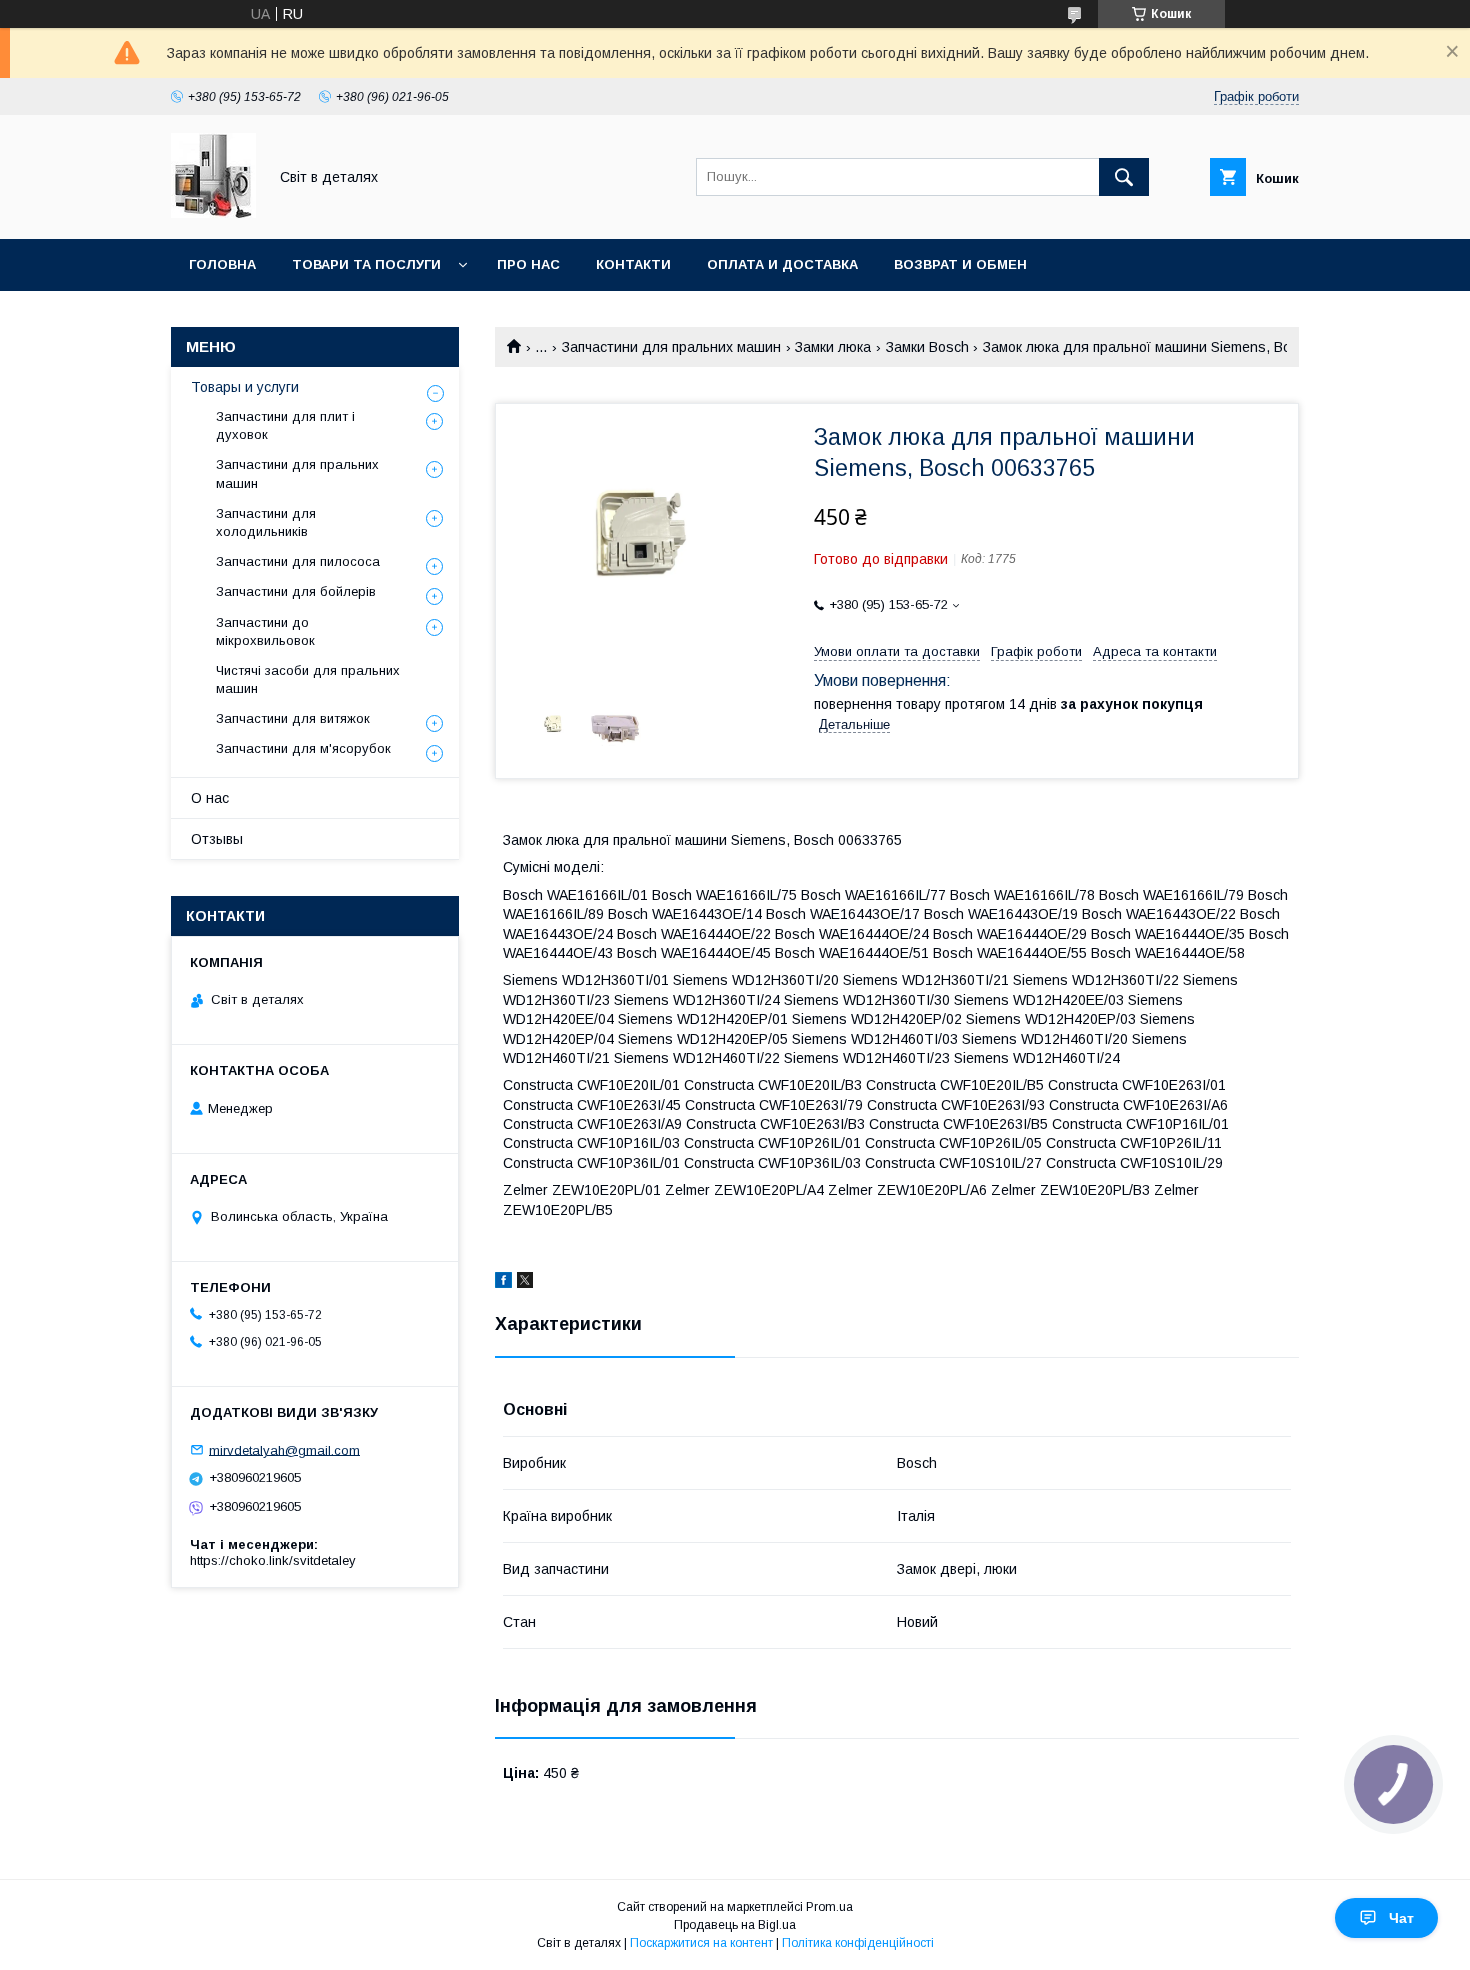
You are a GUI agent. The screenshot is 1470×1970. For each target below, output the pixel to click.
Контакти (633, 264)
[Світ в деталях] (213, 213)
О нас (210, 798)
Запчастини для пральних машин (671, 347)
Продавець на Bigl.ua (735, 1925)
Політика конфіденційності (858, 1943)
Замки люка (833, 347)
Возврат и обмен (960, 264)
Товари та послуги (366, 264)
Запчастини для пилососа (298, 561)
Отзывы (217, 839)
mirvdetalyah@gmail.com (284, 1449)
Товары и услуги (245, 387)
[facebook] (503, 1283)
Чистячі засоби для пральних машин (308, 679)
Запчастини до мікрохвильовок (265, 631)
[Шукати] (1124, 177)
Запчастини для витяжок (293, 718)
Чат (1401, 1918)
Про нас (528, 264)
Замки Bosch (927, 347)
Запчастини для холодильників (266, 522)
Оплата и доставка (782, 264)
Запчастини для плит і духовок (285, 425)
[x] (525, 1283)
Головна (222, 264)
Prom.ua (829, 1907)
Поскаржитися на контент (701, 1943)
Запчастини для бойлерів (296, 591)
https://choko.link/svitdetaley (273, 1560)
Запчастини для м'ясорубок (303, 748)
